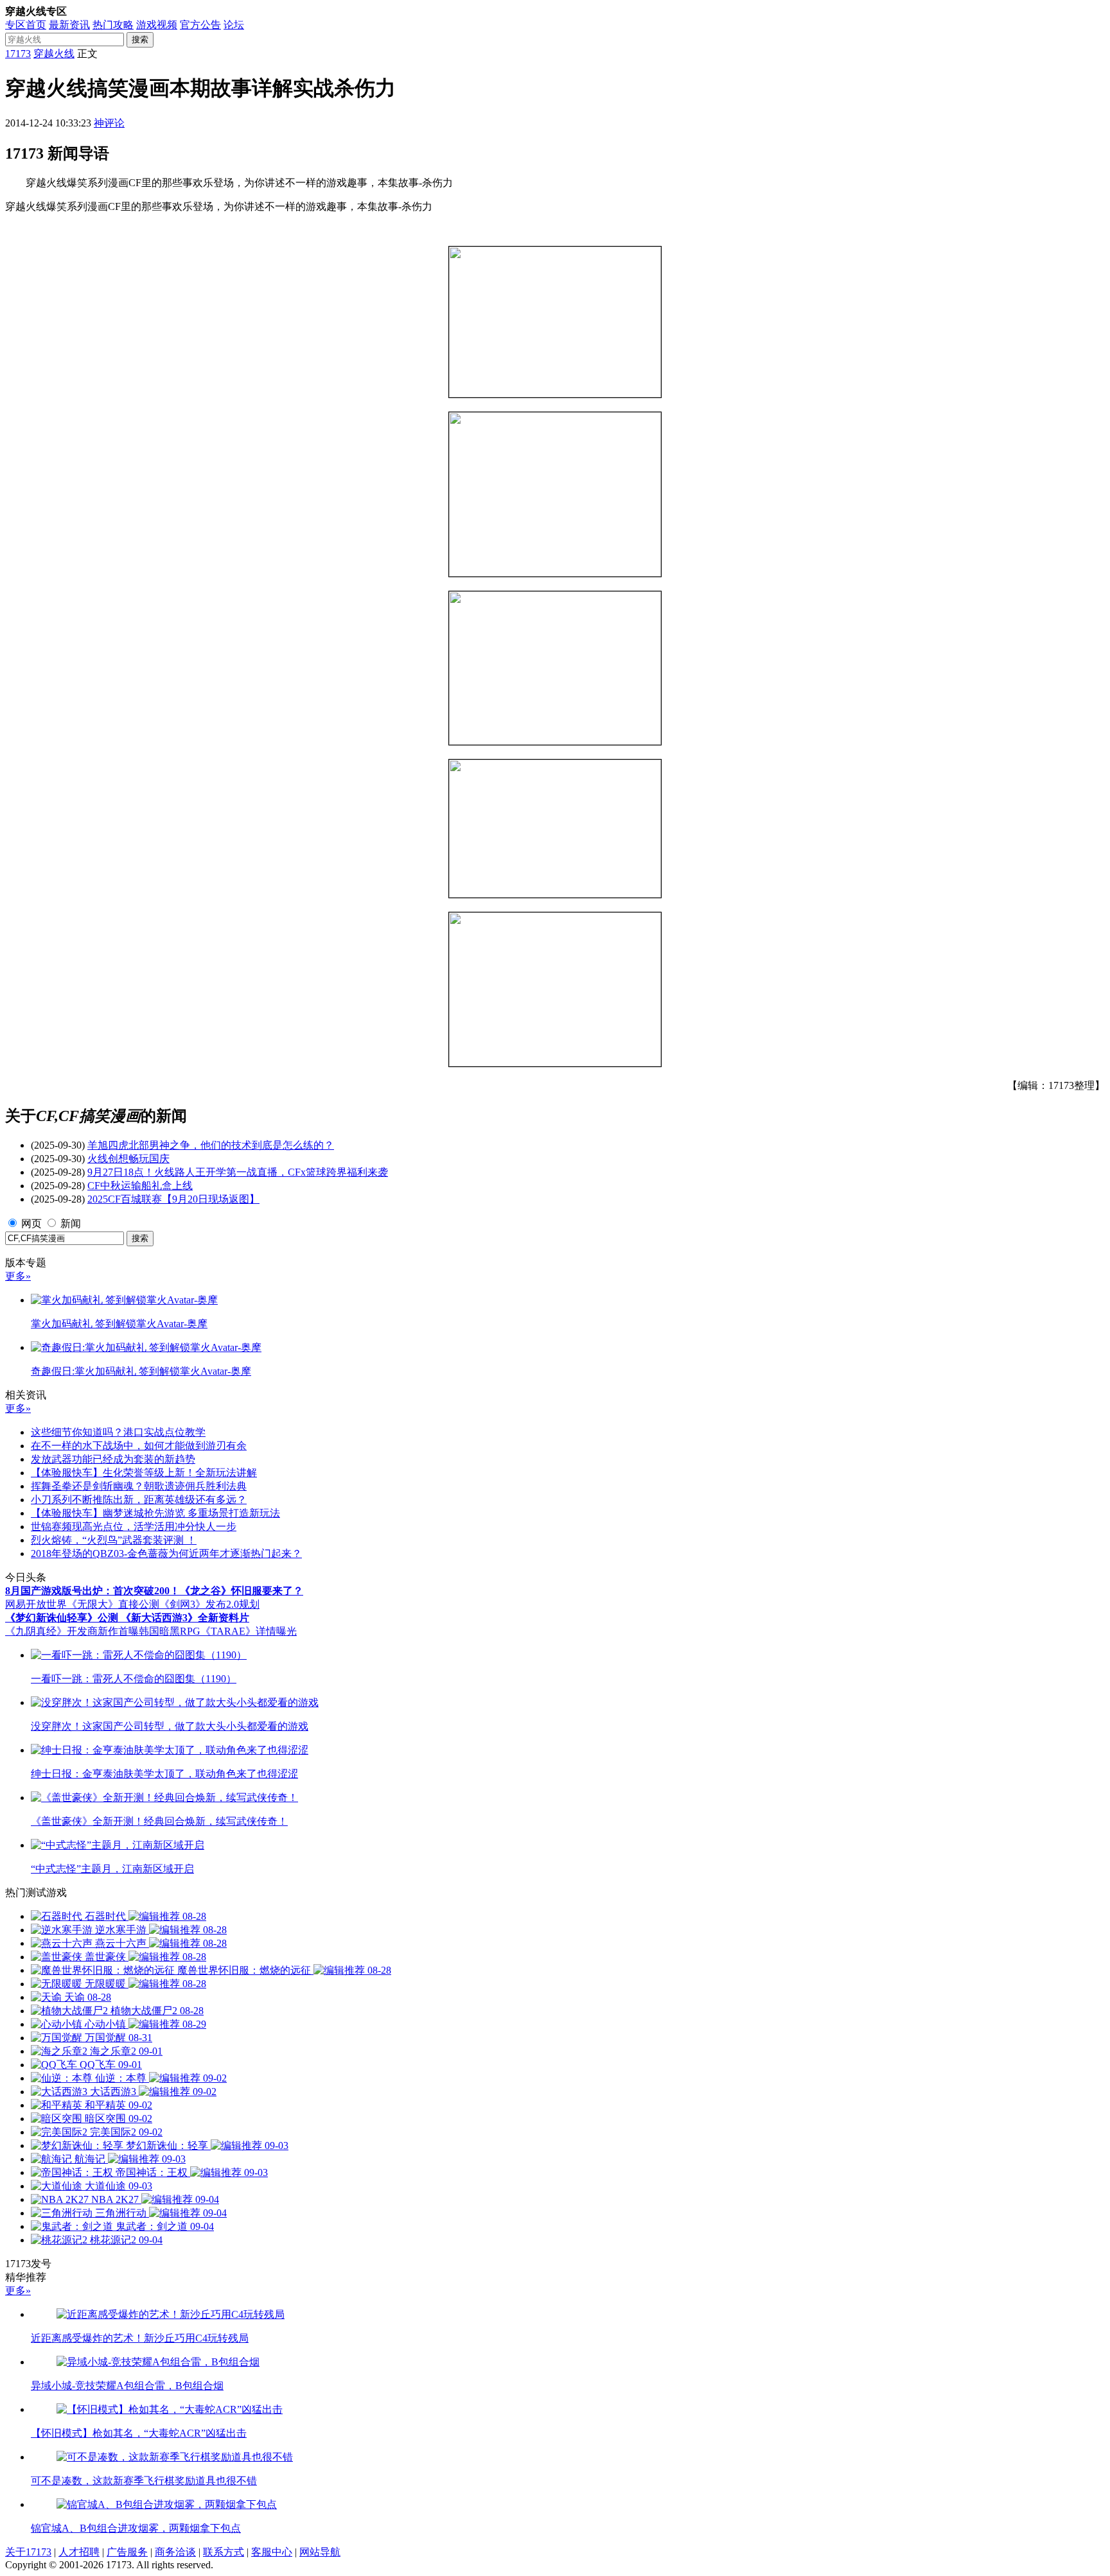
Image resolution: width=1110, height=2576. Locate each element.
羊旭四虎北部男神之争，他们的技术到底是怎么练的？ (211, 1145)
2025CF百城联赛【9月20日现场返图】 (173, 1199)
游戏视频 (157, 25)
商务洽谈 (175, 2552)
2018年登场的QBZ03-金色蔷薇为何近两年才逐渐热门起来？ (166, 1553)
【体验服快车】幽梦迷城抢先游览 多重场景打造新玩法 (155, 1513)
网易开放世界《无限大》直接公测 (82, 1604)
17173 (18, 54)
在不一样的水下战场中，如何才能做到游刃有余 (139, 1446)
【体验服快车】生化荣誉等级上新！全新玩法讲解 (144, 1473)
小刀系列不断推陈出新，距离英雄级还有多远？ (139, 1500)
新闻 (71, 1223)
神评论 (109, 123)
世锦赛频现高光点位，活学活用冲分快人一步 (134, 1527)
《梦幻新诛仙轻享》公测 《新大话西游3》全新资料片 (127, 1618)
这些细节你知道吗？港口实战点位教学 (118, 1432)
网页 (31, 1223)
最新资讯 (69, 25)
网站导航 (320, 2552)
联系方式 (224, 2552)
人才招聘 (79, 2552)
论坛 (234, 25)
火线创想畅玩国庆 (128, 1159)
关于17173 (28, 2552)
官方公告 (200, 25)
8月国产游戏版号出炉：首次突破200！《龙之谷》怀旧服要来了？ (154, 1591)
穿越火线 (54, 54)
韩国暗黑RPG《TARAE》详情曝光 (218, 1631)
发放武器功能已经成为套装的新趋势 (113, 1459)
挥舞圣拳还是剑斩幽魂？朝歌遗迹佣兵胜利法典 (139, 1486)
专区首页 (26, 25)
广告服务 (127, 2552)
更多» (18, 1276)
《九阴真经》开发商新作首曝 (72, 1631)
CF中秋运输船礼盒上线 (140, 1186)
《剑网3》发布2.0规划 (209, 1604)
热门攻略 (113, 25)
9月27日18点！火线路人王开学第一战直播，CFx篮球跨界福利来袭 (238, 1172)
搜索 (140, 39)
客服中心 (272, 2552)
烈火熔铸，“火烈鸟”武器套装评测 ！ (114, 1540)
